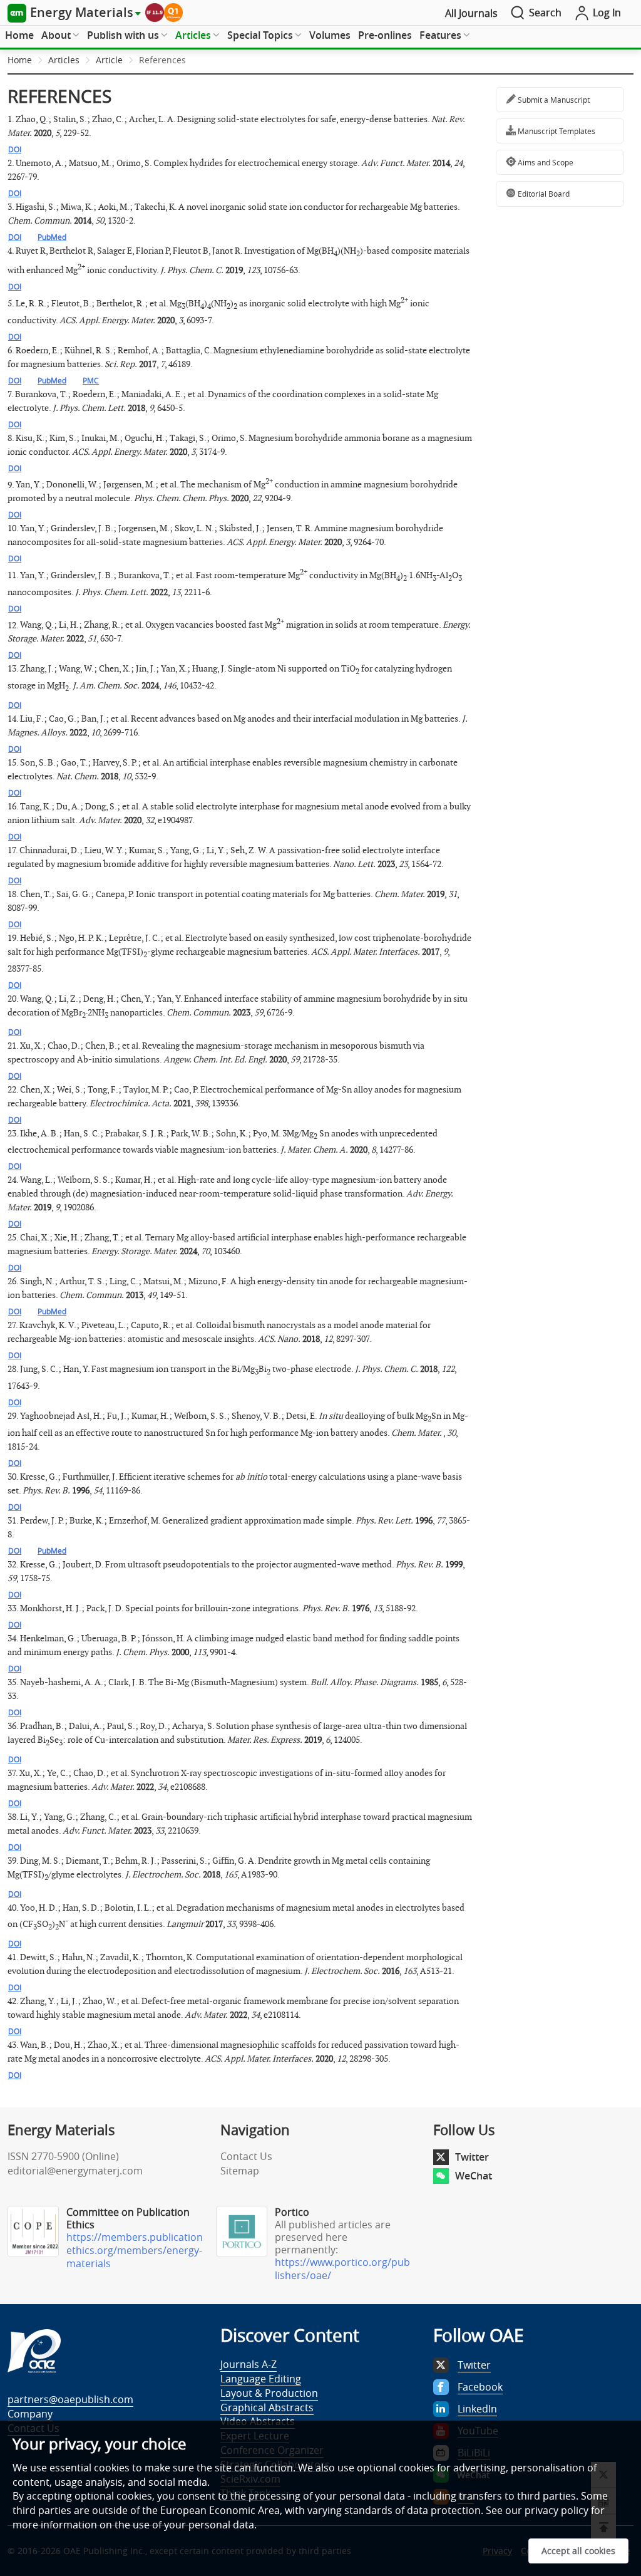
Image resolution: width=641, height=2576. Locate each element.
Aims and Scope (545, 162)
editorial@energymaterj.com (75, 2171)
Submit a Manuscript (553, 100)
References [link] (162, 60)
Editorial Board (543, 194)
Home (19, 35)
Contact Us (246, 2156)
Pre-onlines (385, 35)
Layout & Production (269, 2393)
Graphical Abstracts (267, 2407)
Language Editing (261, 2379)
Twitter (472, 2157)
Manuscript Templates (556, 131)
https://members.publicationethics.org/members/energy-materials (135, 2250)
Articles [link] (64, 60)
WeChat (474, 2176)
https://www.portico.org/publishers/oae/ (342, 2269)
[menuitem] (19, 36)
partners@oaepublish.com (70, 2399)
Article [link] (109, 60)
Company (30, 2414)
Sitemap (240, 2171)
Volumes (330, 35)
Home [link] (20, 60)
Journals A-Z (249, 2364)
